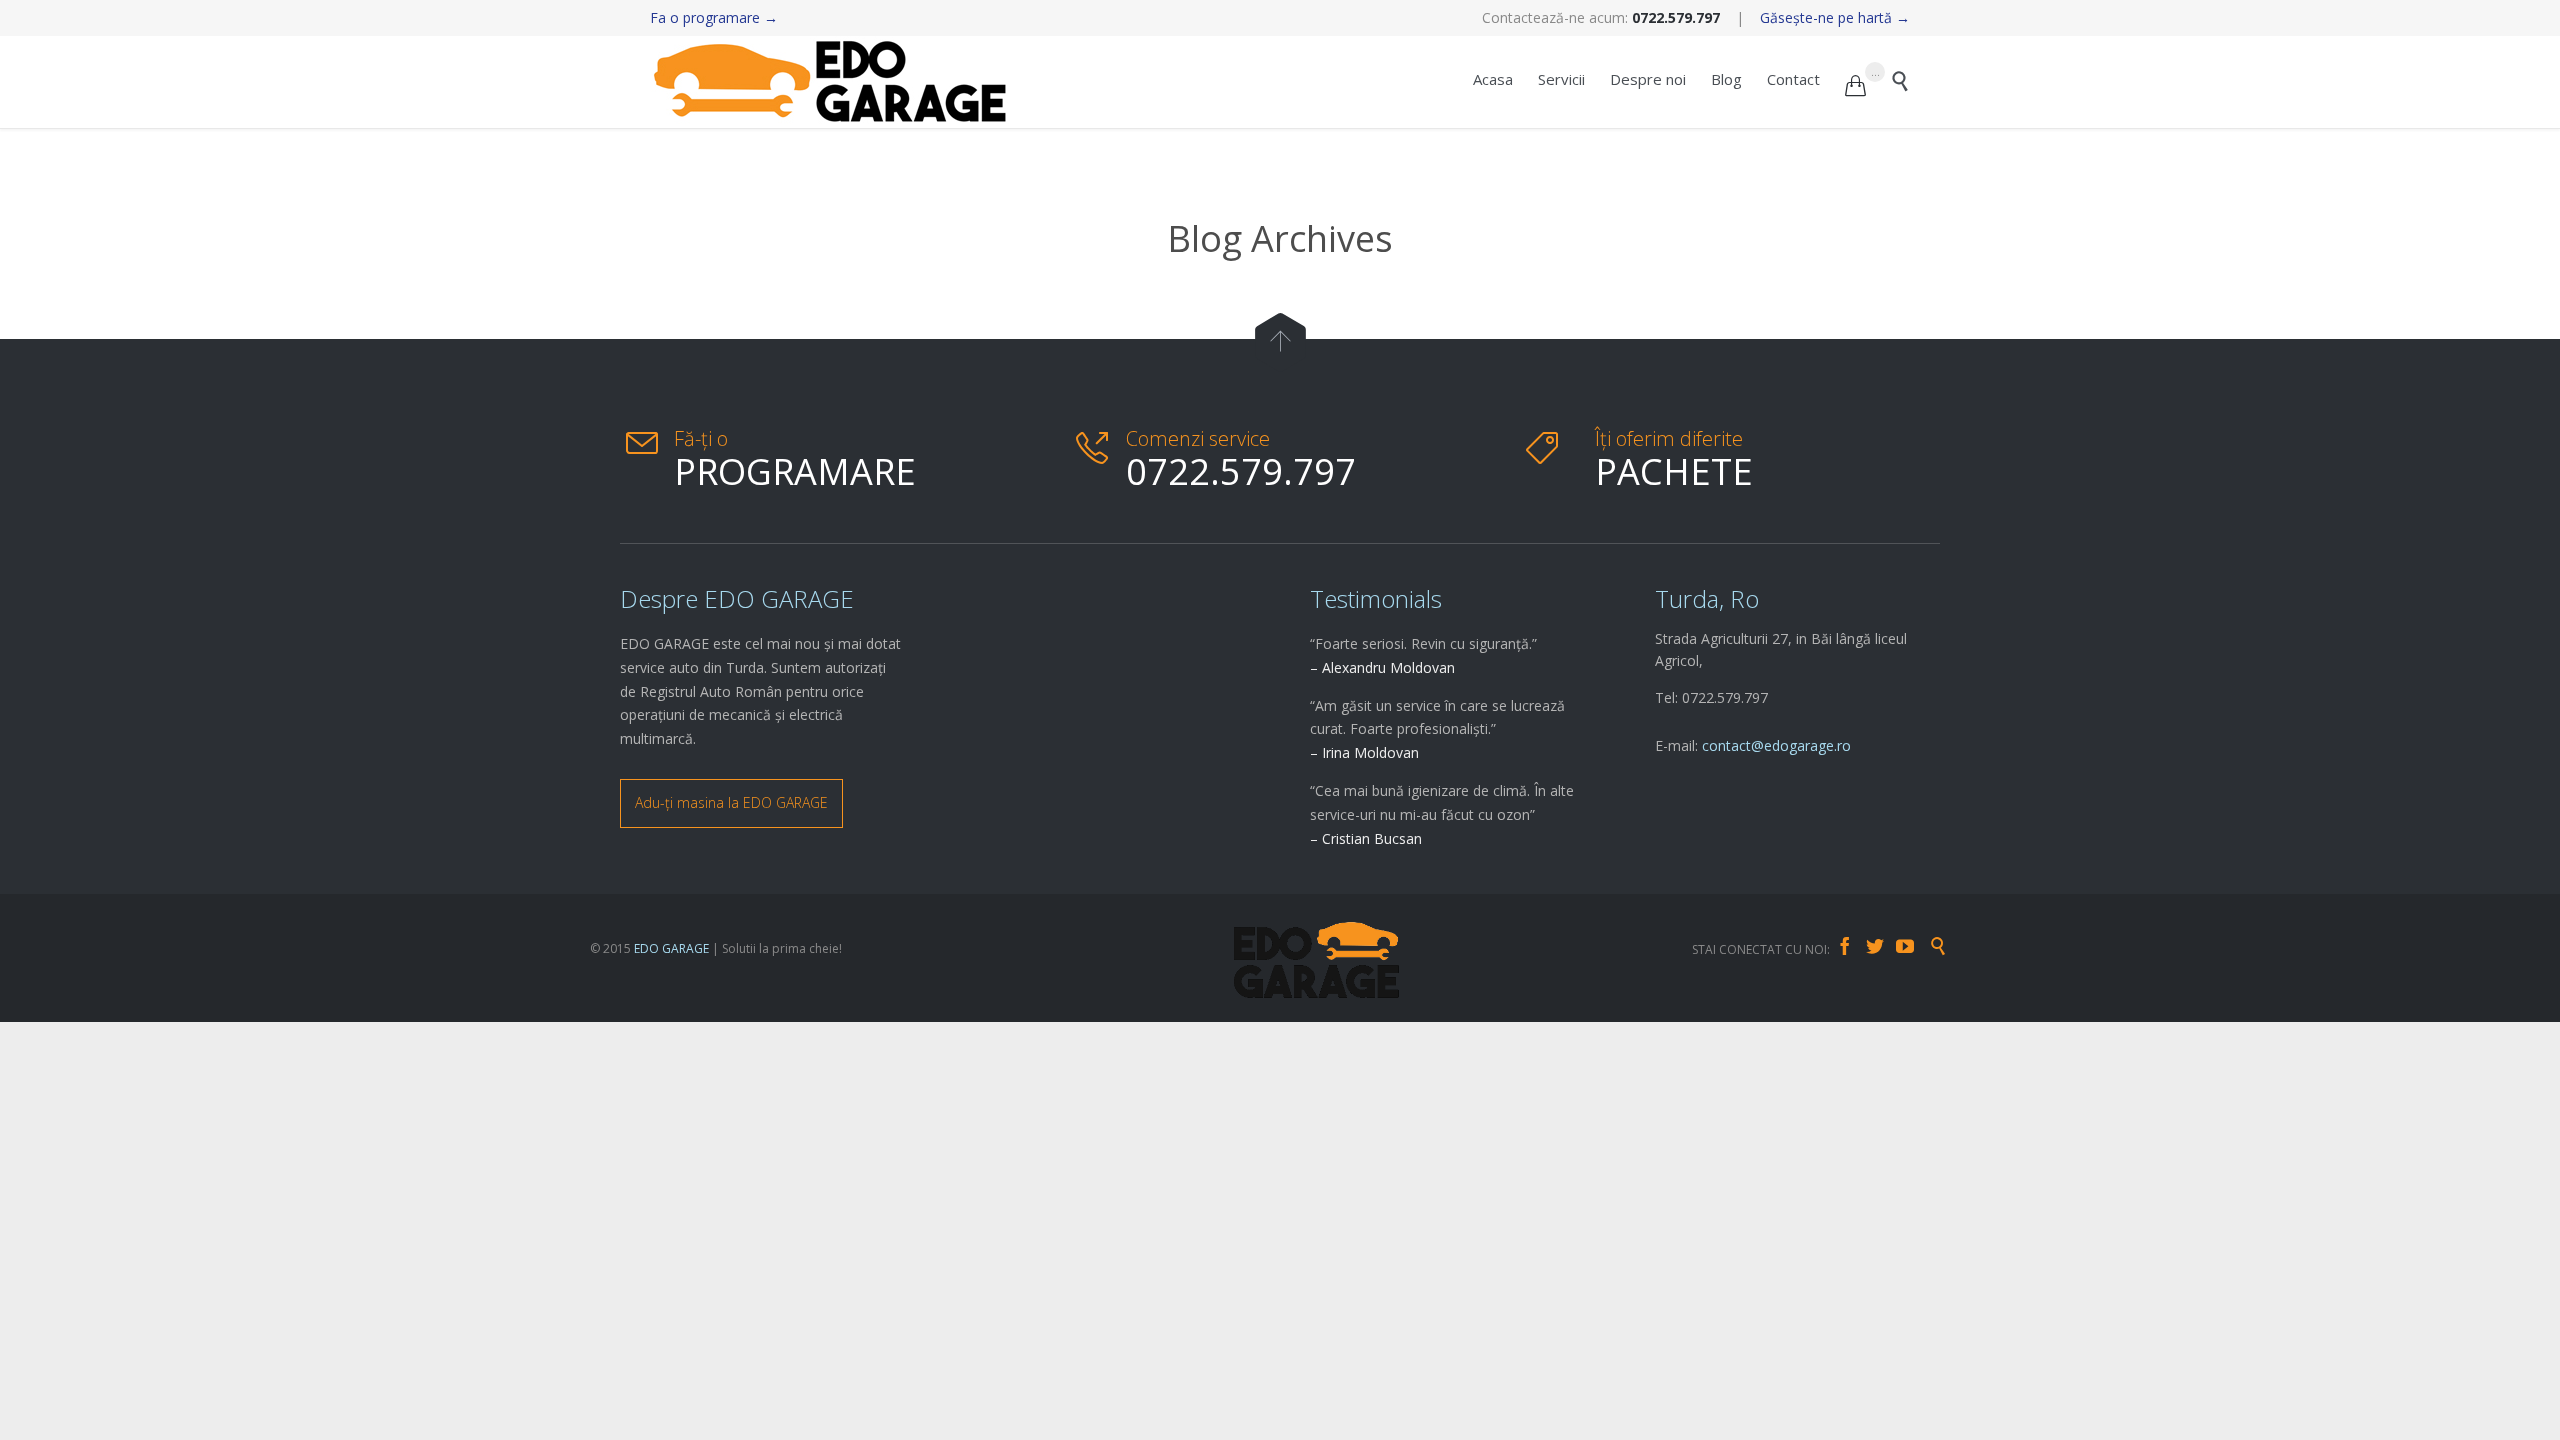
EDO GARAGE (671, 948)
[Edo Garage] (830, 82)
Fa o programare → (714, 17)
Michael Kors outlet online (84, 1032)
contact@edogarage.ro (1776, 745)
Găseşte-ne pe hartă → (1835, 17)
